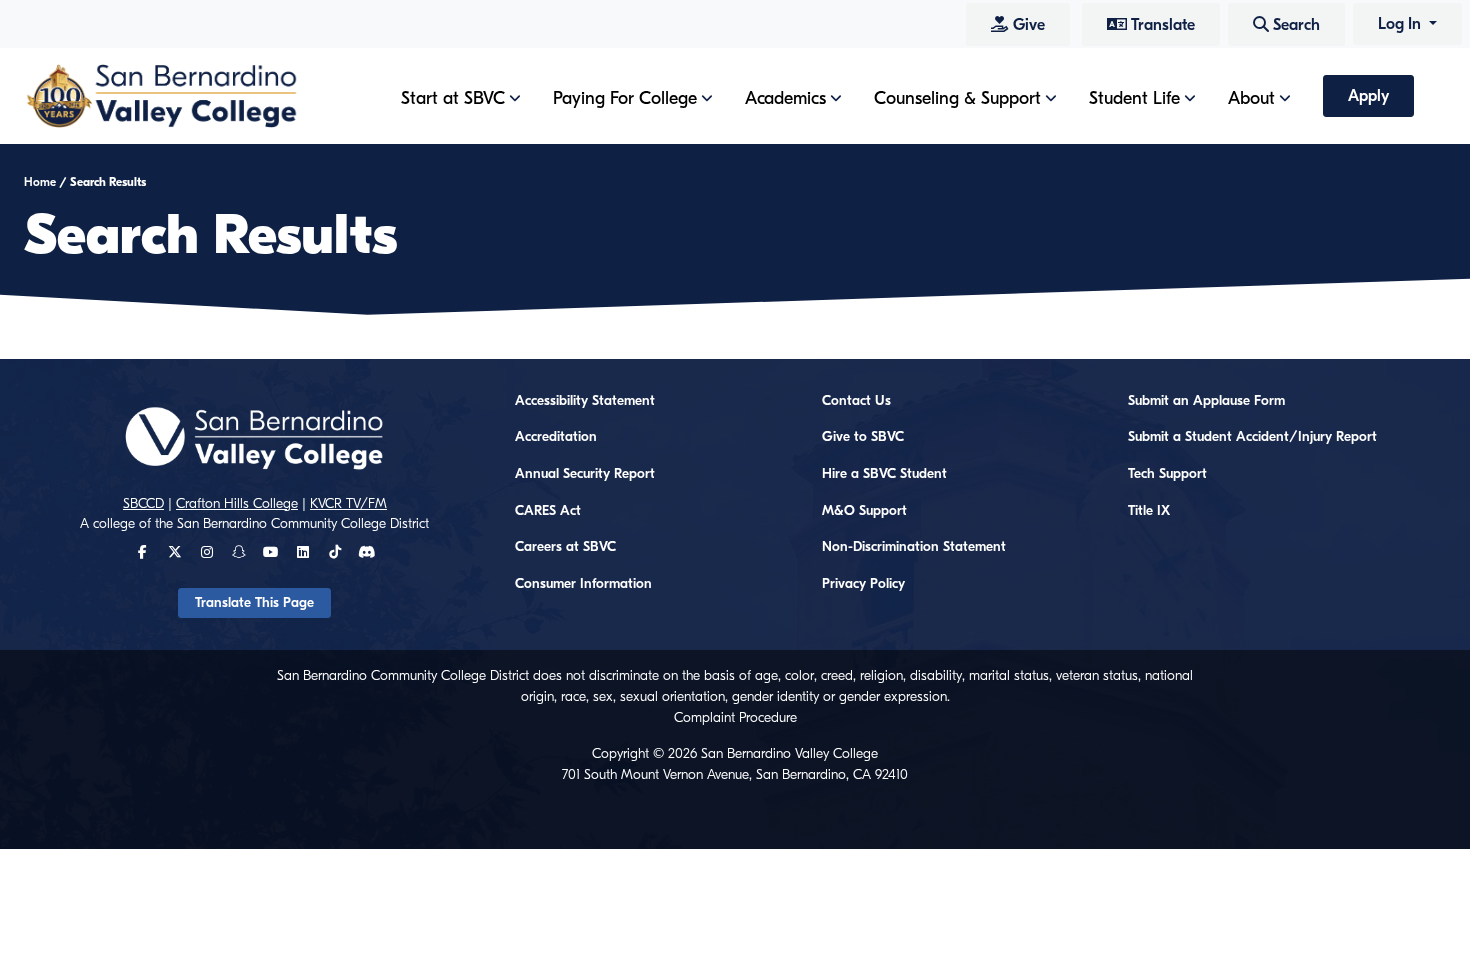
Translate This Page (254, 603)
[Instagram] (207, 553)
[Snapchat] (239, 553)
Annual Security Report (585, 474)
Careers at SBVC (565, 547)
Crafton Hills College (237, 504)
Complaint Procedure (735, 718)
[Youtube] (270, 553)
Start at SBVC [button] (453, 98)
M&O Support (864, 511)
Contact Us (856, 401)
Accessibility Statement (585, 401)
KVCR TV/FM (348, 504)
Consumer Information (583, 584)
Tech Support (1167, 474)
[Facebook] (142, 553)
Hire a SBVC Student (884, 474)
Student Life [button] (1134, 98)
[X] (175, 553)
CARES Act (548, 511)
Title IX (1149, 511)
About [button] (1251, 98)
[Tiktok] (335, 553)
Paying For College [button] (625, 98)
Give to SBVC (863, 437)
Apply (1368, 96)
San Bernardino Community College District (303, 524)
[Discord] (366, 553)
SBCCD (143, 504)
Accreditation (556, 437)
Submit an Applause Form (1206, 401)
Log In (1401, 24)
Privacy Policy (863, 584)
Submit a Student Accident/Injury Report (1252, 437)
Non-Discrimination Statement (914, 547)
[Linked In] (303, 553)
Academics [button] (785, 98)
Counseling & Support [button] (957, 98)
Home (40, 182)
